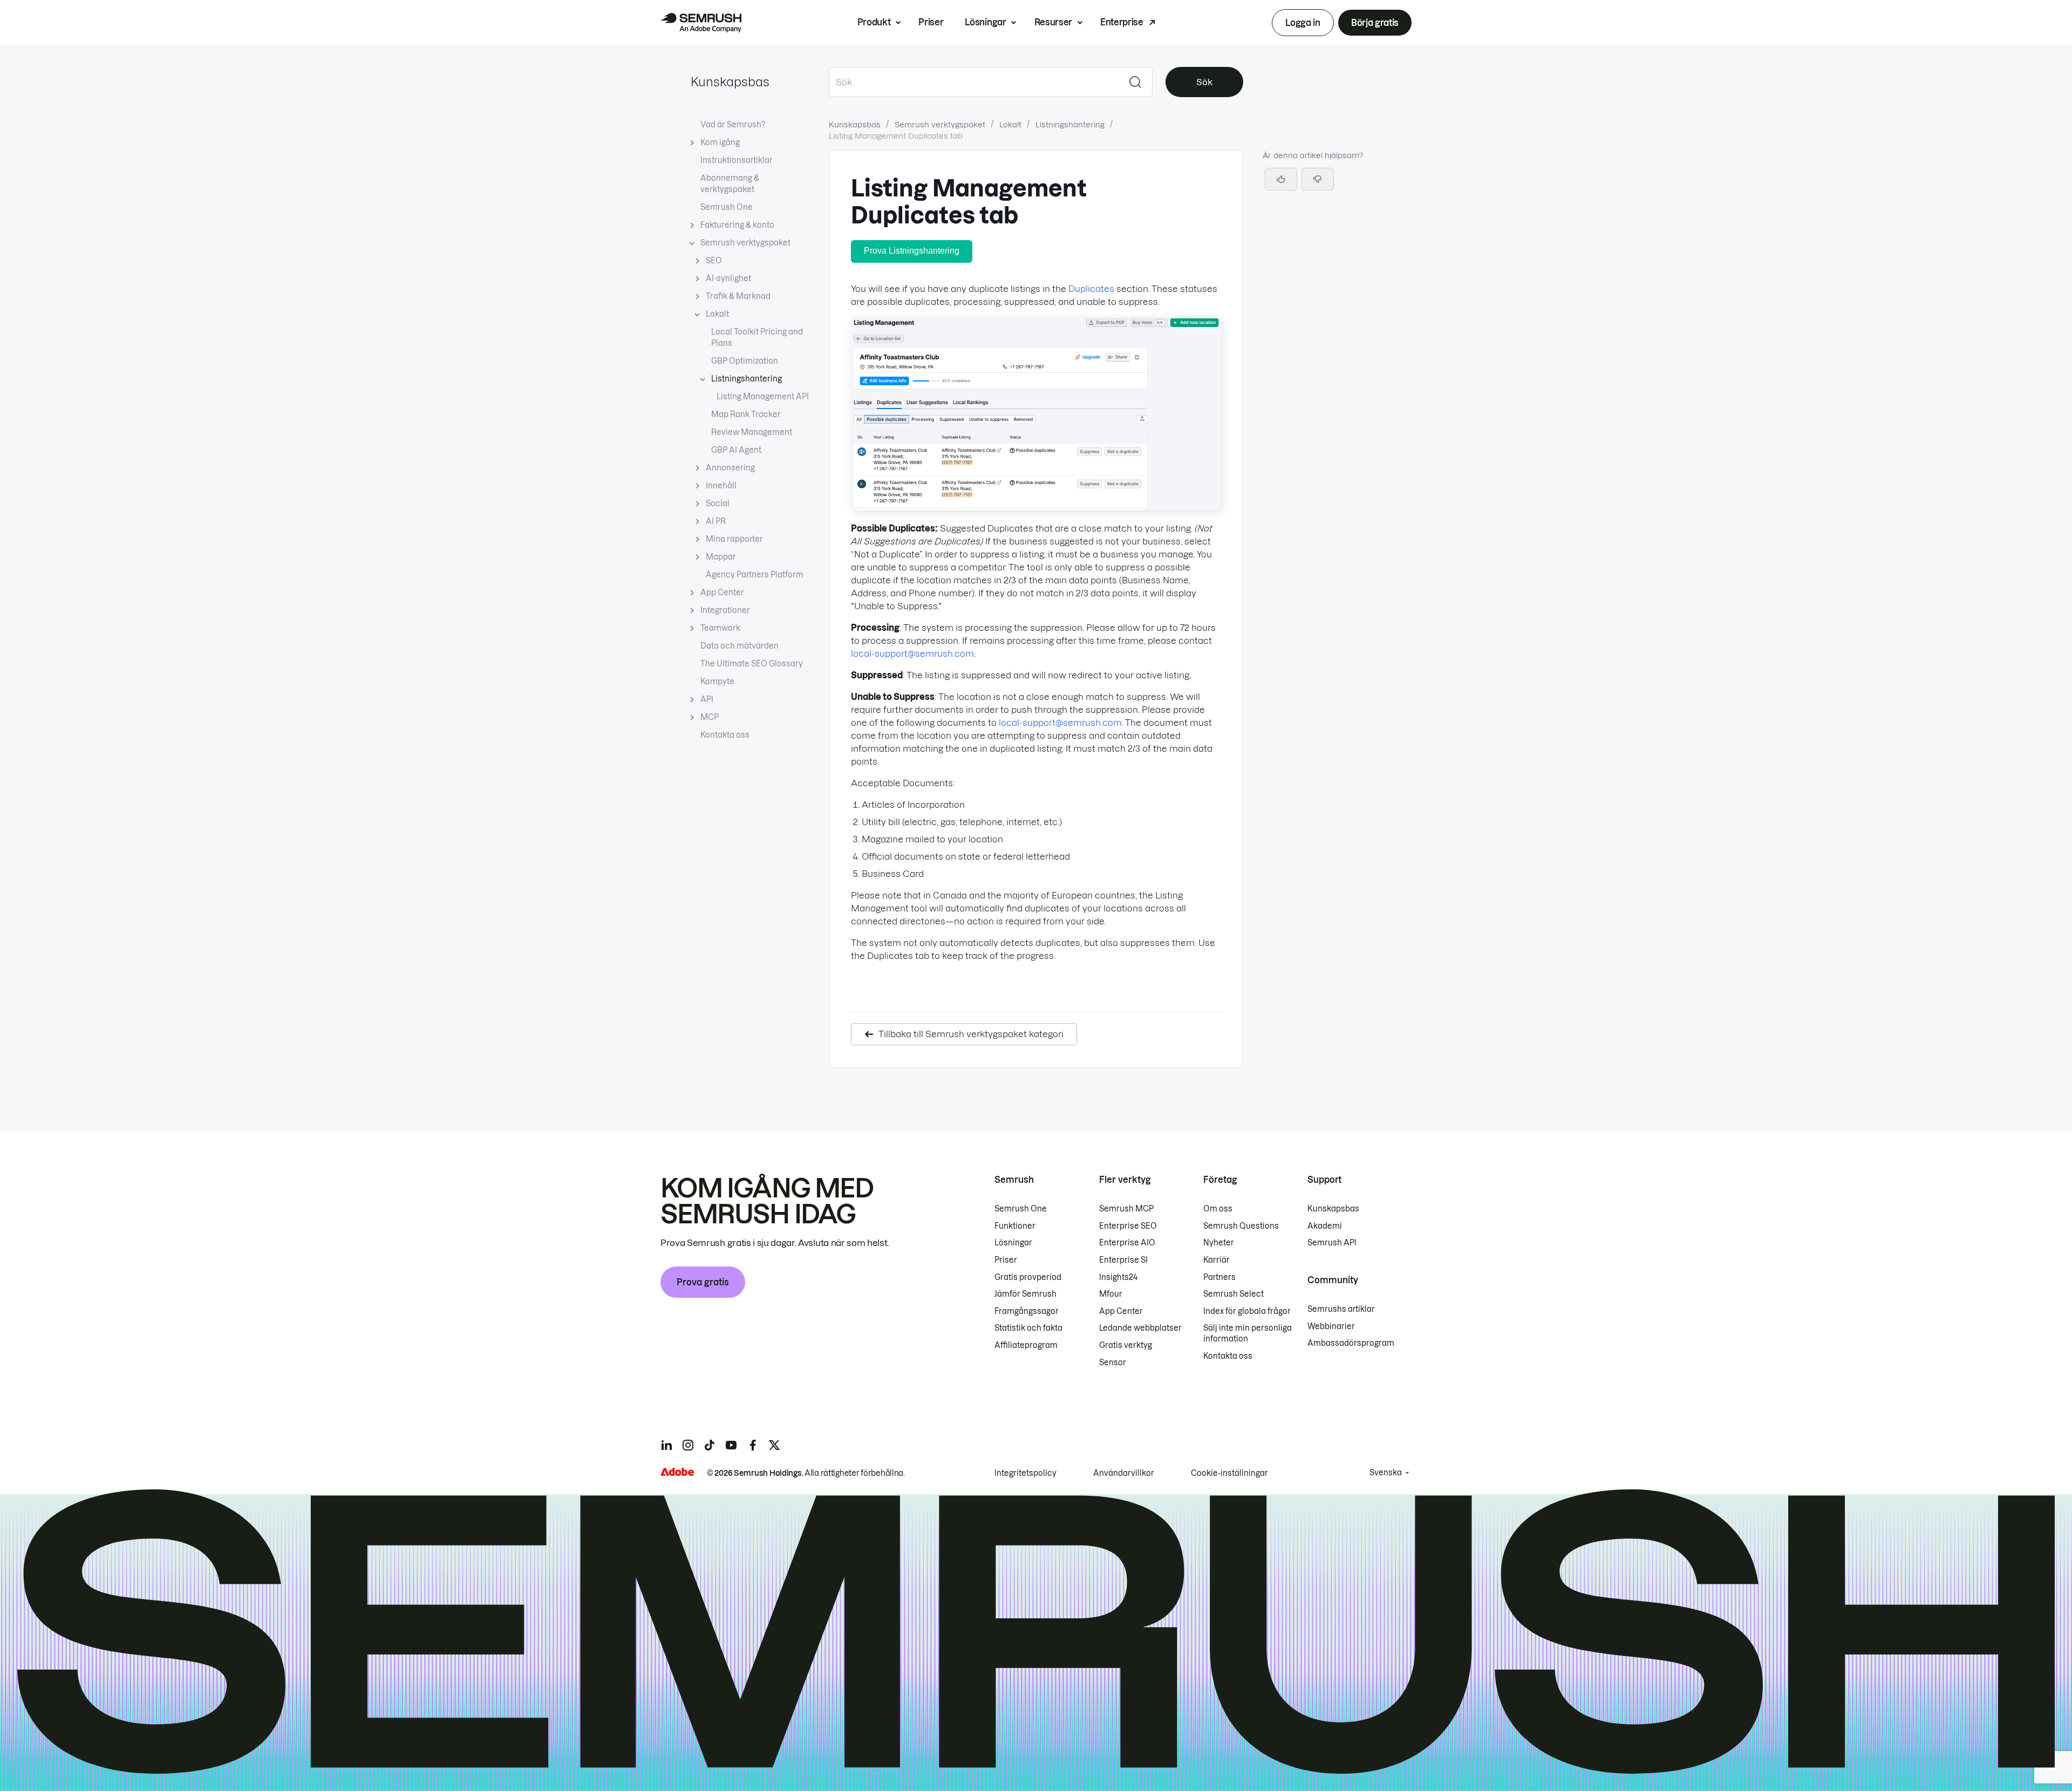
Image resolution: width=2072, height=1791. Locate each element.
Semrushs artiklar (1341, 1309)
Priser (931, 22)
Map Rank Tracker (746, 414)
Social (718, 503)
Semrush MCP (1126, 1209)
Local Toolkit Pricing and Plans (757, 338)
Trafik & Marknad (738, 296)
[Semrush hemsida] (701, 23)
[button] (1318, 179)
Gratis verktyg (1126, 1345)
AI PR (716, 521)
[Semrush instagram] (688, 1445)
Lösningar (985, 22)
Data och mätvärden (739, 646)
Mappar (721, 557)
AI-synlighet (728, 278)
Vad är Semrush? (733, 125)
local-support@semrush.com (912, 653)
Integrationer (725, 610)
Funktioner (1015, 1226)
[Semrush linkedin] (666, 1445)
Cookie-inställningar (1229, 1473)
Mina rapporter (734, 539)
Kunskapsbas (730, 82)
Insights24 (1118, 1277)
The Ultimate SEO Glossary (752, 664)
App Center (722, 593)
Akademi (1325, 1226)
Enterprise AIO (1127, 1243)
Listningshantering (747, 379)
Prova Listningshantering (912, 251)
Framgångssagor (1027, 1311)
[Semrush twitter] (774, 1445)
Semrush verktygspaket (745, 243)
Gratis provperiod (1028, 1277)
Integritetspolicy (1025, 1473)
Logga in (1303, 23)
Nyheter (1219, 1243)
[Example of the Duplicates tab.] (1036, 507)
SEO (714, 261)
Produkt (874, 22)
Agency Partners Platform (755, 575)
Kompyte (717, 682)
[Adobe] (677, 1472)
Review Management (752, 432)
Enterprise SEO (1128, 1226)
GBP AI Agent (736, 450)
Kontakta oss (725, 735)
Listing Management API (763, 397)
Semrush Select (1233, 1294)
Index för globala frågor (1247, 1311)
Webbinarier (1331, 1326)
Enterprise (1122, 22)
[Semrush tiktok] (710, 1445)
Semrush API (1332, 1243)
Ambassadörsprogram (1351, 1343)
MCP (710, 717)
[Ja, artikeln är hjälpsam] (1281, 179)
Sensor (1113, 1363)
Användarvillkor (1124, 1473)
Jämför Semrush (1025, 1294)
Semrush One (727, 207)
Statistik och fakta (1028, 1328)
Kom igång (720, 142)
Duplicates (1091, 289)
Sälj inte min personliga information (1248, 1333)
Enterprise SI (1123, 1260)
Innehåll (721, 486)
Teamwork (720, 628)
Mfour (1111, 1294)
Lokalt (717, 314)
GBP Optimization (745, 361)
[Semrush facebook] (753, 1445)
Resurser (1053, 22)
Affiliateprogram (1026, 1345)
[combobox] (974, 82)
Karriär (1216, 1260)
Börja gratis (1375, 23)
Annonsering (730, 468)
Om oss (1218, 1209)
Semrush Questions (1241, 1226)
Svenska (1386, 1473)
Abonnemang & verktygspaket (730, 184)
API (707, 699)
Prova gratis (703, 1282)
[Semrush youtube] (731, 1445)
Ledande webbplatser (1140, 1328)
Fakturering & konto (737, 225)
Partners (1219, 1277)
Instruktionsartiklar (737, 160)
